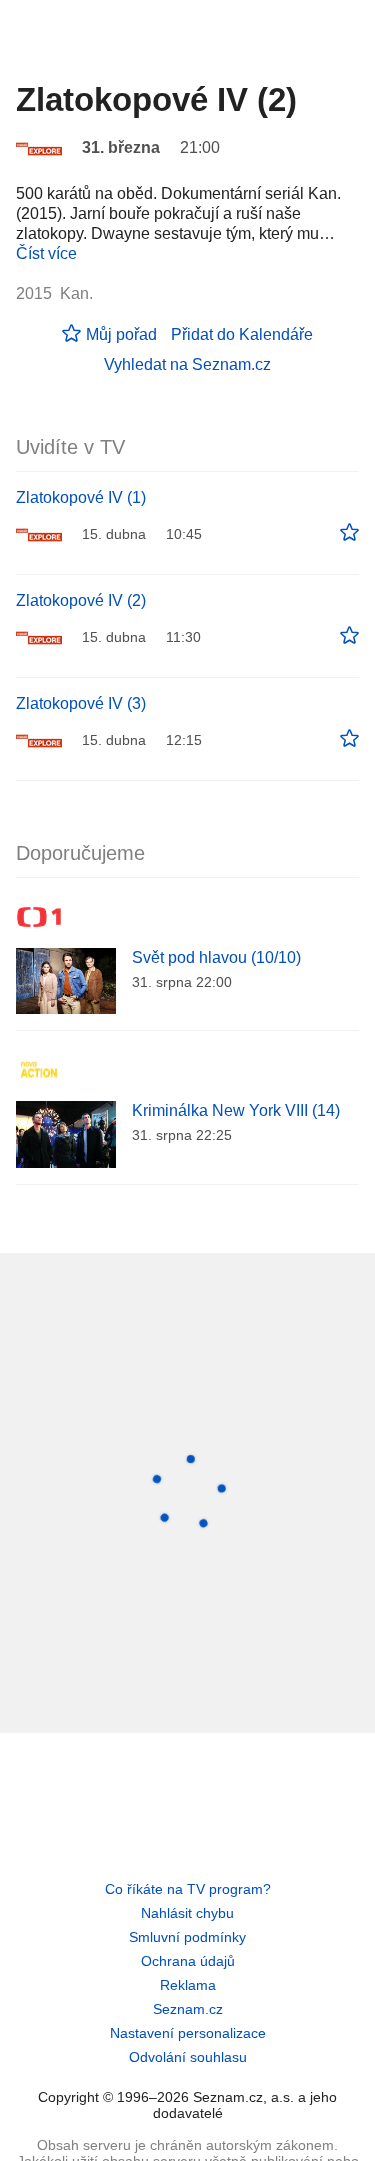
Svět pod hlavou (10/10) (216, 957)
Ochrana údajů (188, 1961)
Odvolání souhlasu (188, 2057)
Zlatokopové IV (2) (81, 600)
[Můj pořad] (349, 533)
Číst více (46, 253)
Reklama (188, 1985)
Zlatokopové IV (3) (81, 703)
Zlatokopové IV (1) (81, 497)
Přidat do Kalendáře (242, 334)
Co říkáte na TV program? (188, 1889)
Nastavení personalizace (188, 2033)
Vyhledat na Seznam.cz (187, 364)
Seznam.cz (188, 2009)
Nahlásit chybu (187, 1913)
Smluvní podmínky (187, 1937)
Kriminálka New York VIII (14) (236, 1110)
